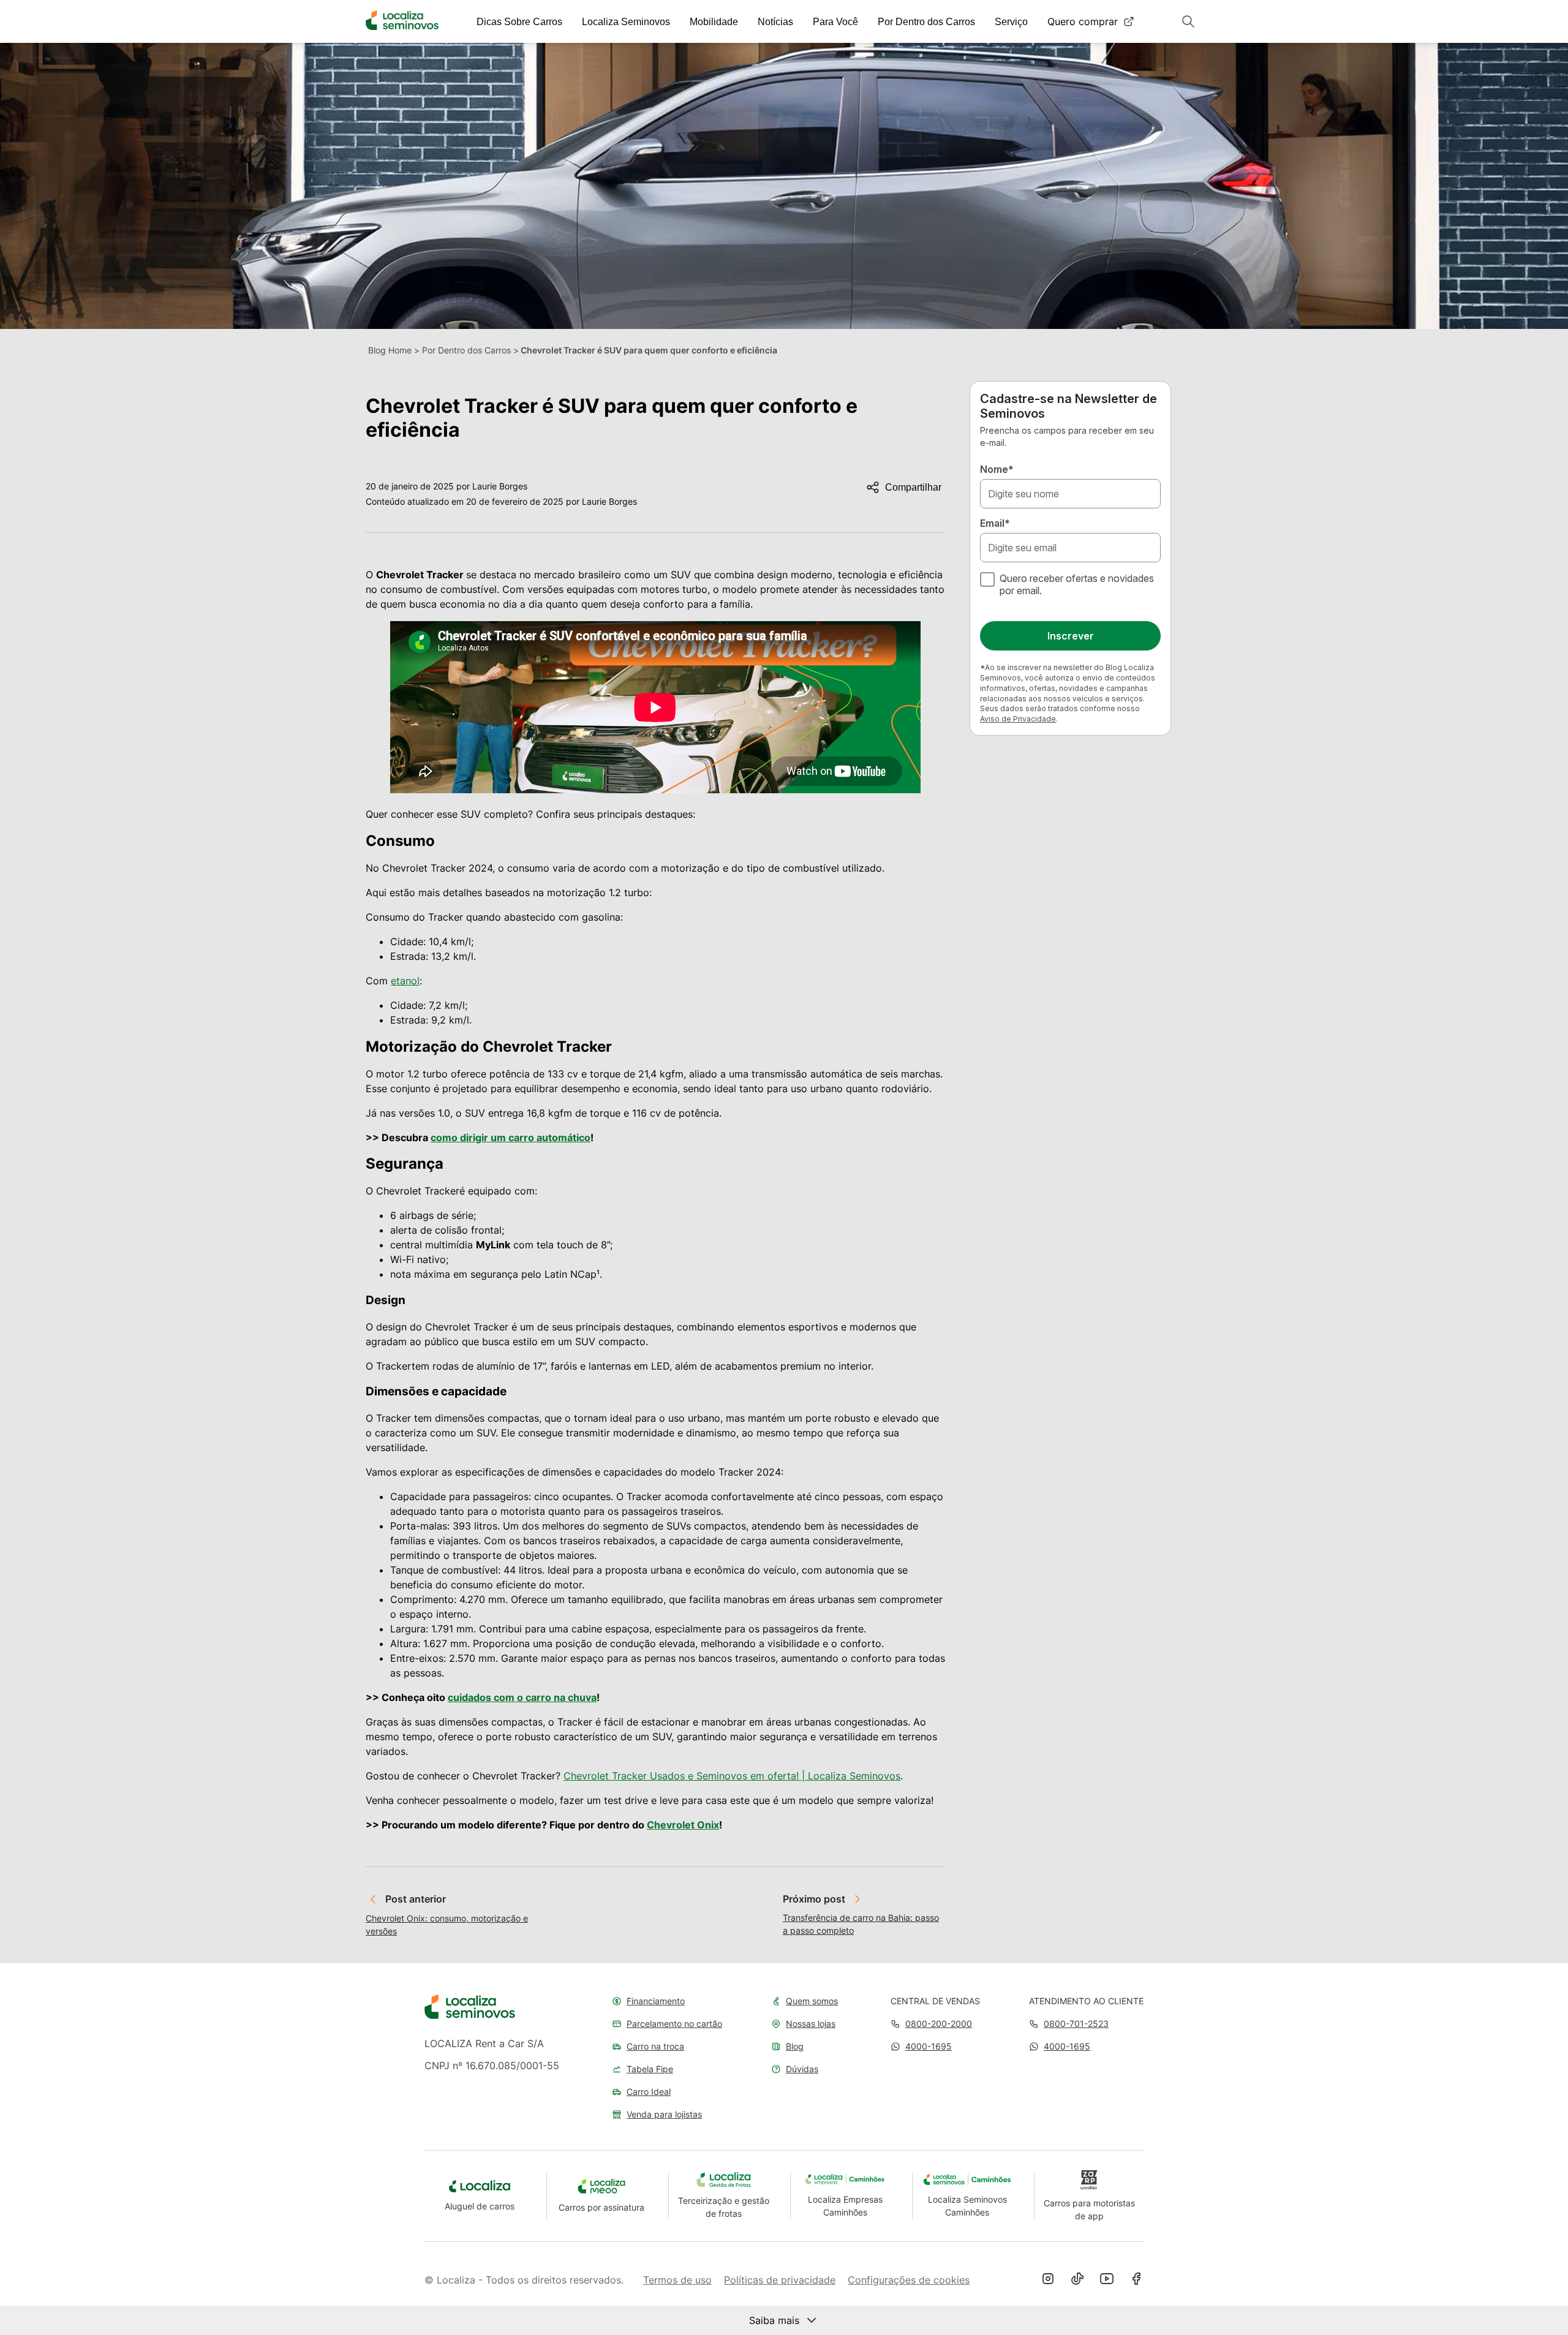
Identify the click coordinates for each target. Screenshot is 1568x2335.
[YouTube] (1107, 2280)
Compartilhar (913, 487)
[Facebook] (1136, 2280)
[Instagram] (1048, 2280)
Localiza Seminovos (626, 22)
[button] (921, 2046)
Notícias (775, 22)
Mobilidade (714, 22)
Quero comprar (1083, 21)
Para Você (835, 22)
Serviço (1011, 22)
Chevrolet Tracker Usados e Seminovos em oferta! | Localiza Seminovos (732, 1776)
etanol (405, 981)
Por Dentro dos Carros (926, 22)
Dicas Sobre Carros (519, 22)
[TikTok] (1077, 2280)
